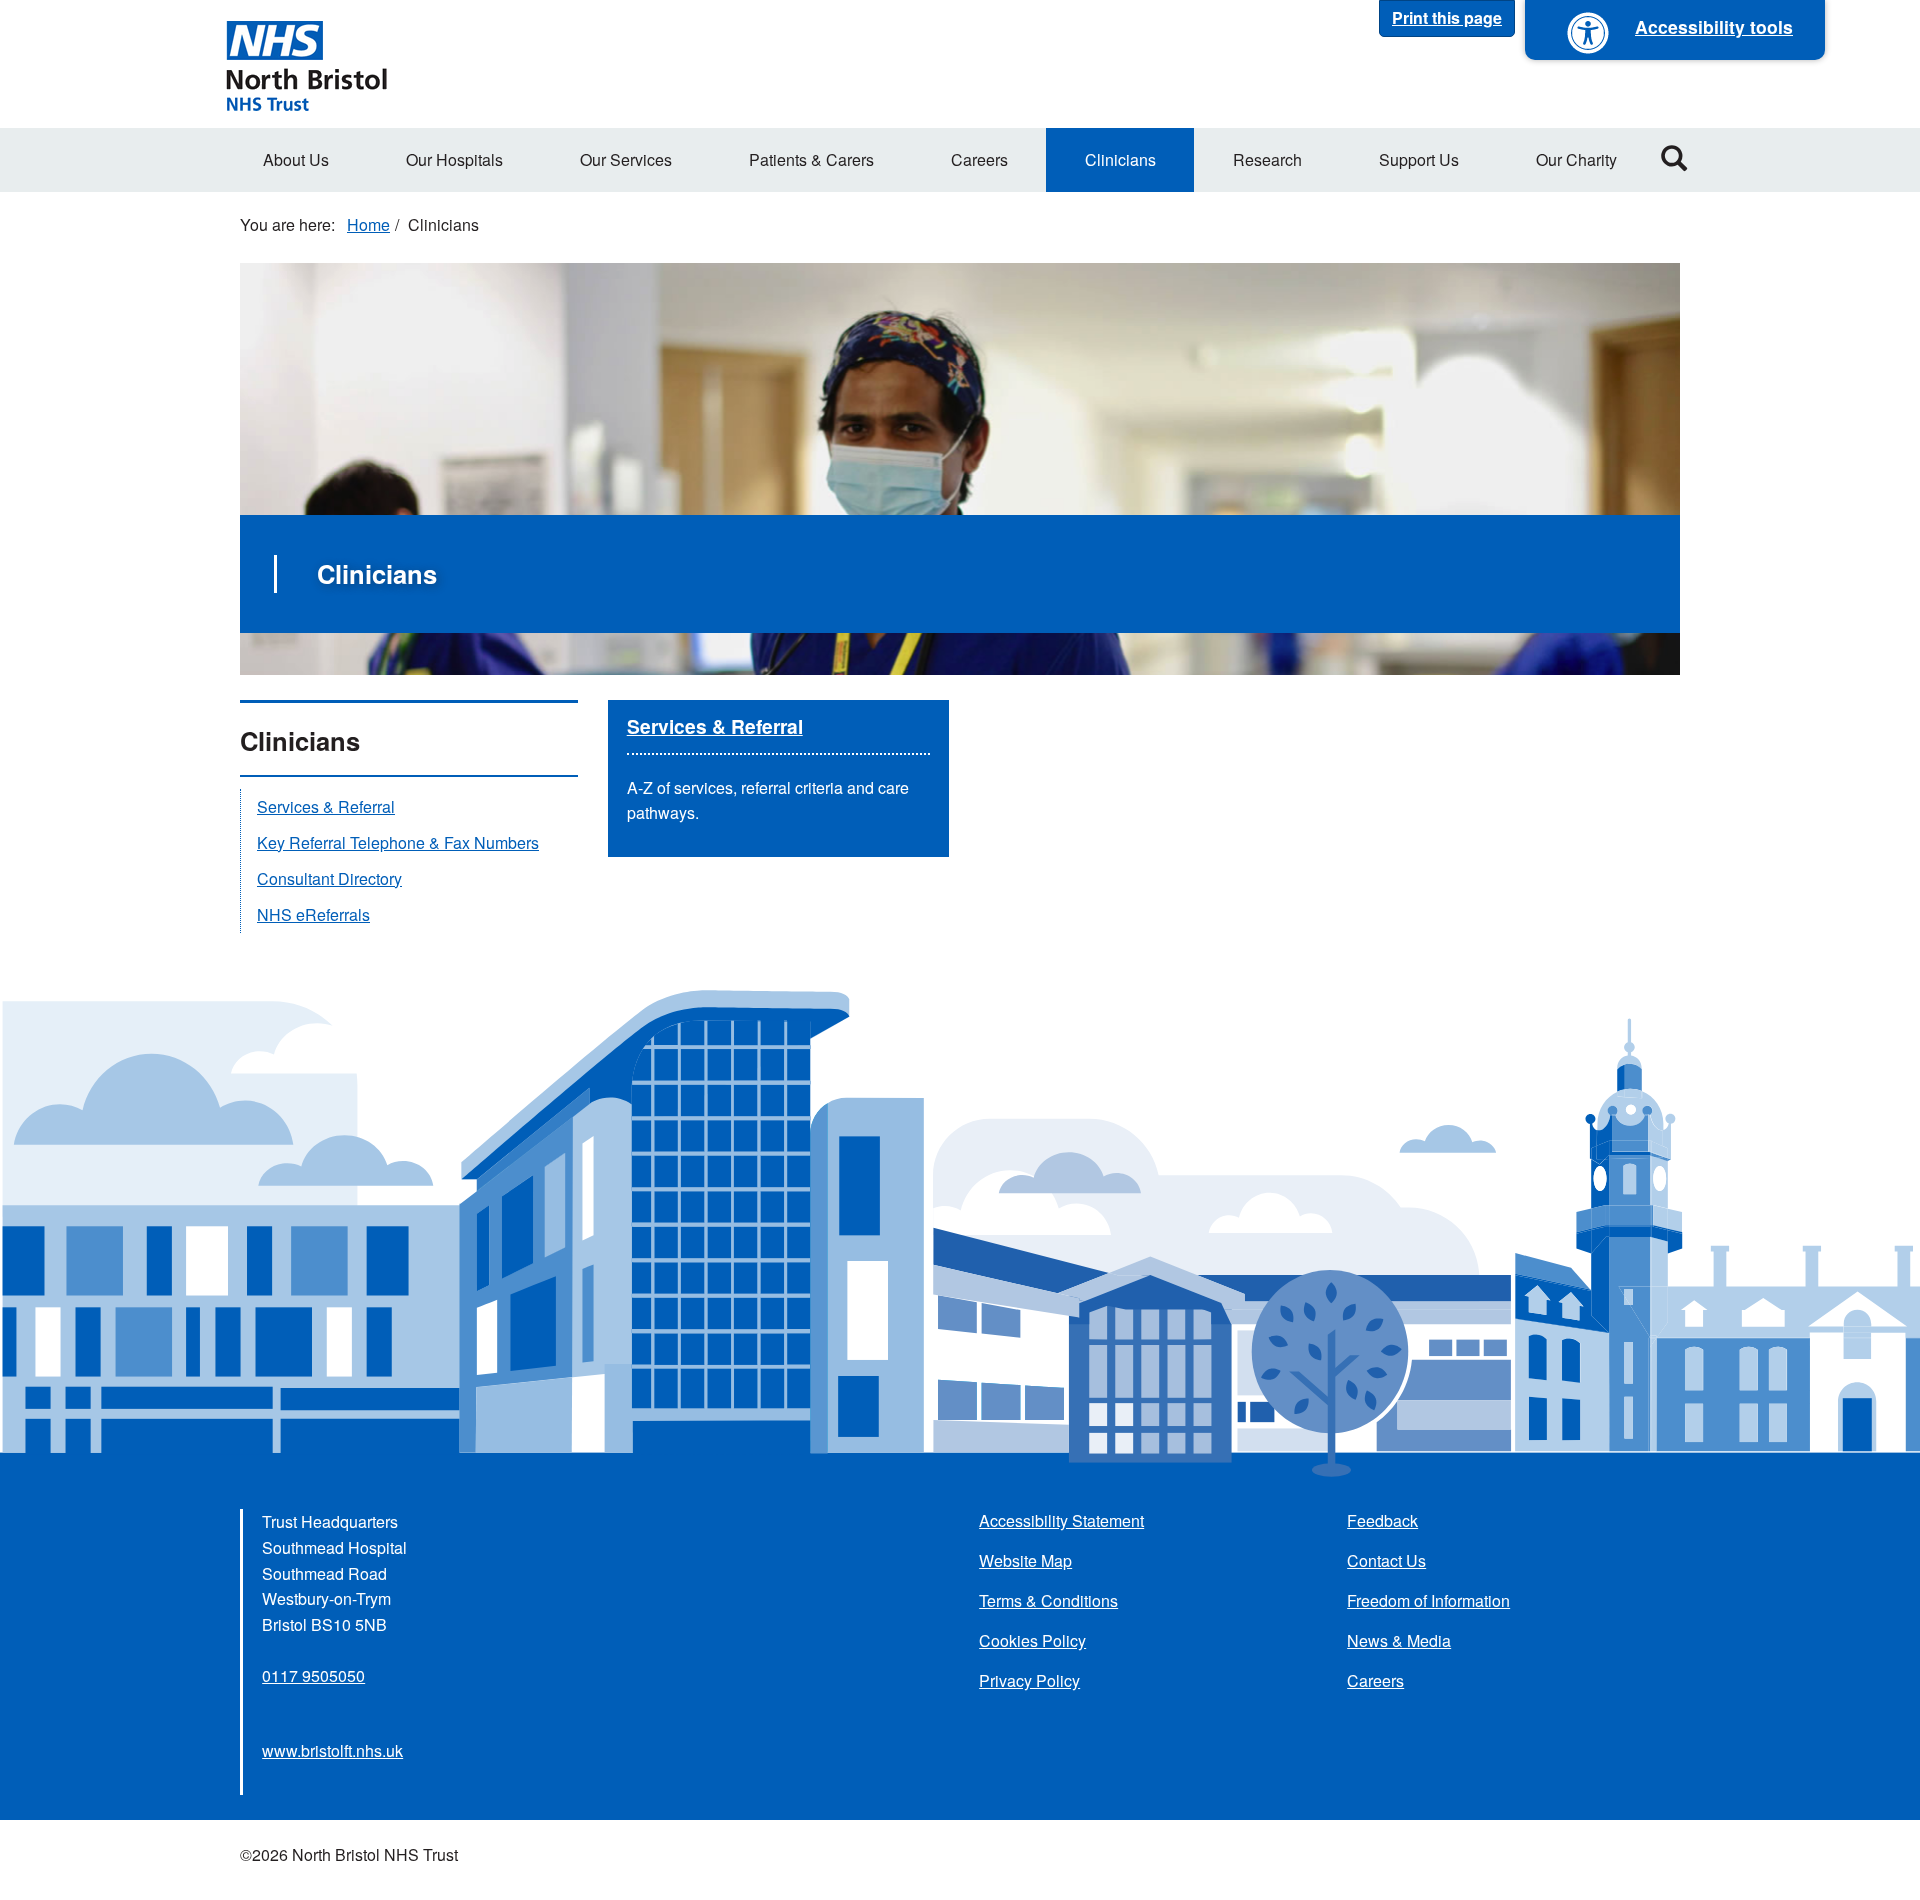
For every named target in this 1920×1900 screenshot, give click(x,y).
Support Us (1419, 159)
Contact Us (1386, 1560)
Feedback (1382, 1520)
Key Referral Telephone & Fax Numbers (398, 842)
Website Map (1025, 1560)
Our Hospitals (454, 159)
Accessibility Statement (1061, 1520)
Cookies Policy (1032, 1640)
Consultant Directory (329, 878)
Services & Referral (715, 726)
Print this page (1447, 17)
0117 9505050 (313, 1675)
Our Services (626, 159)
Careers (979, 159)
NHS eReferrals (313, 914)
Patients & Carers (811, 159)
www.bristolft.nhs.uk (332, 1750)
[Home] (306, 64)
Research (1267, 159)
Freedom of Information (1428, 1600)
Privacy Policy (1029, 1680)
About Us (296, 159)
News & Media (1399, 1640)
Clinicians (1120, 159)
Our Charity (1576, 159)
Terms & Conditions (1048, 1600)
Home (368, 224)
